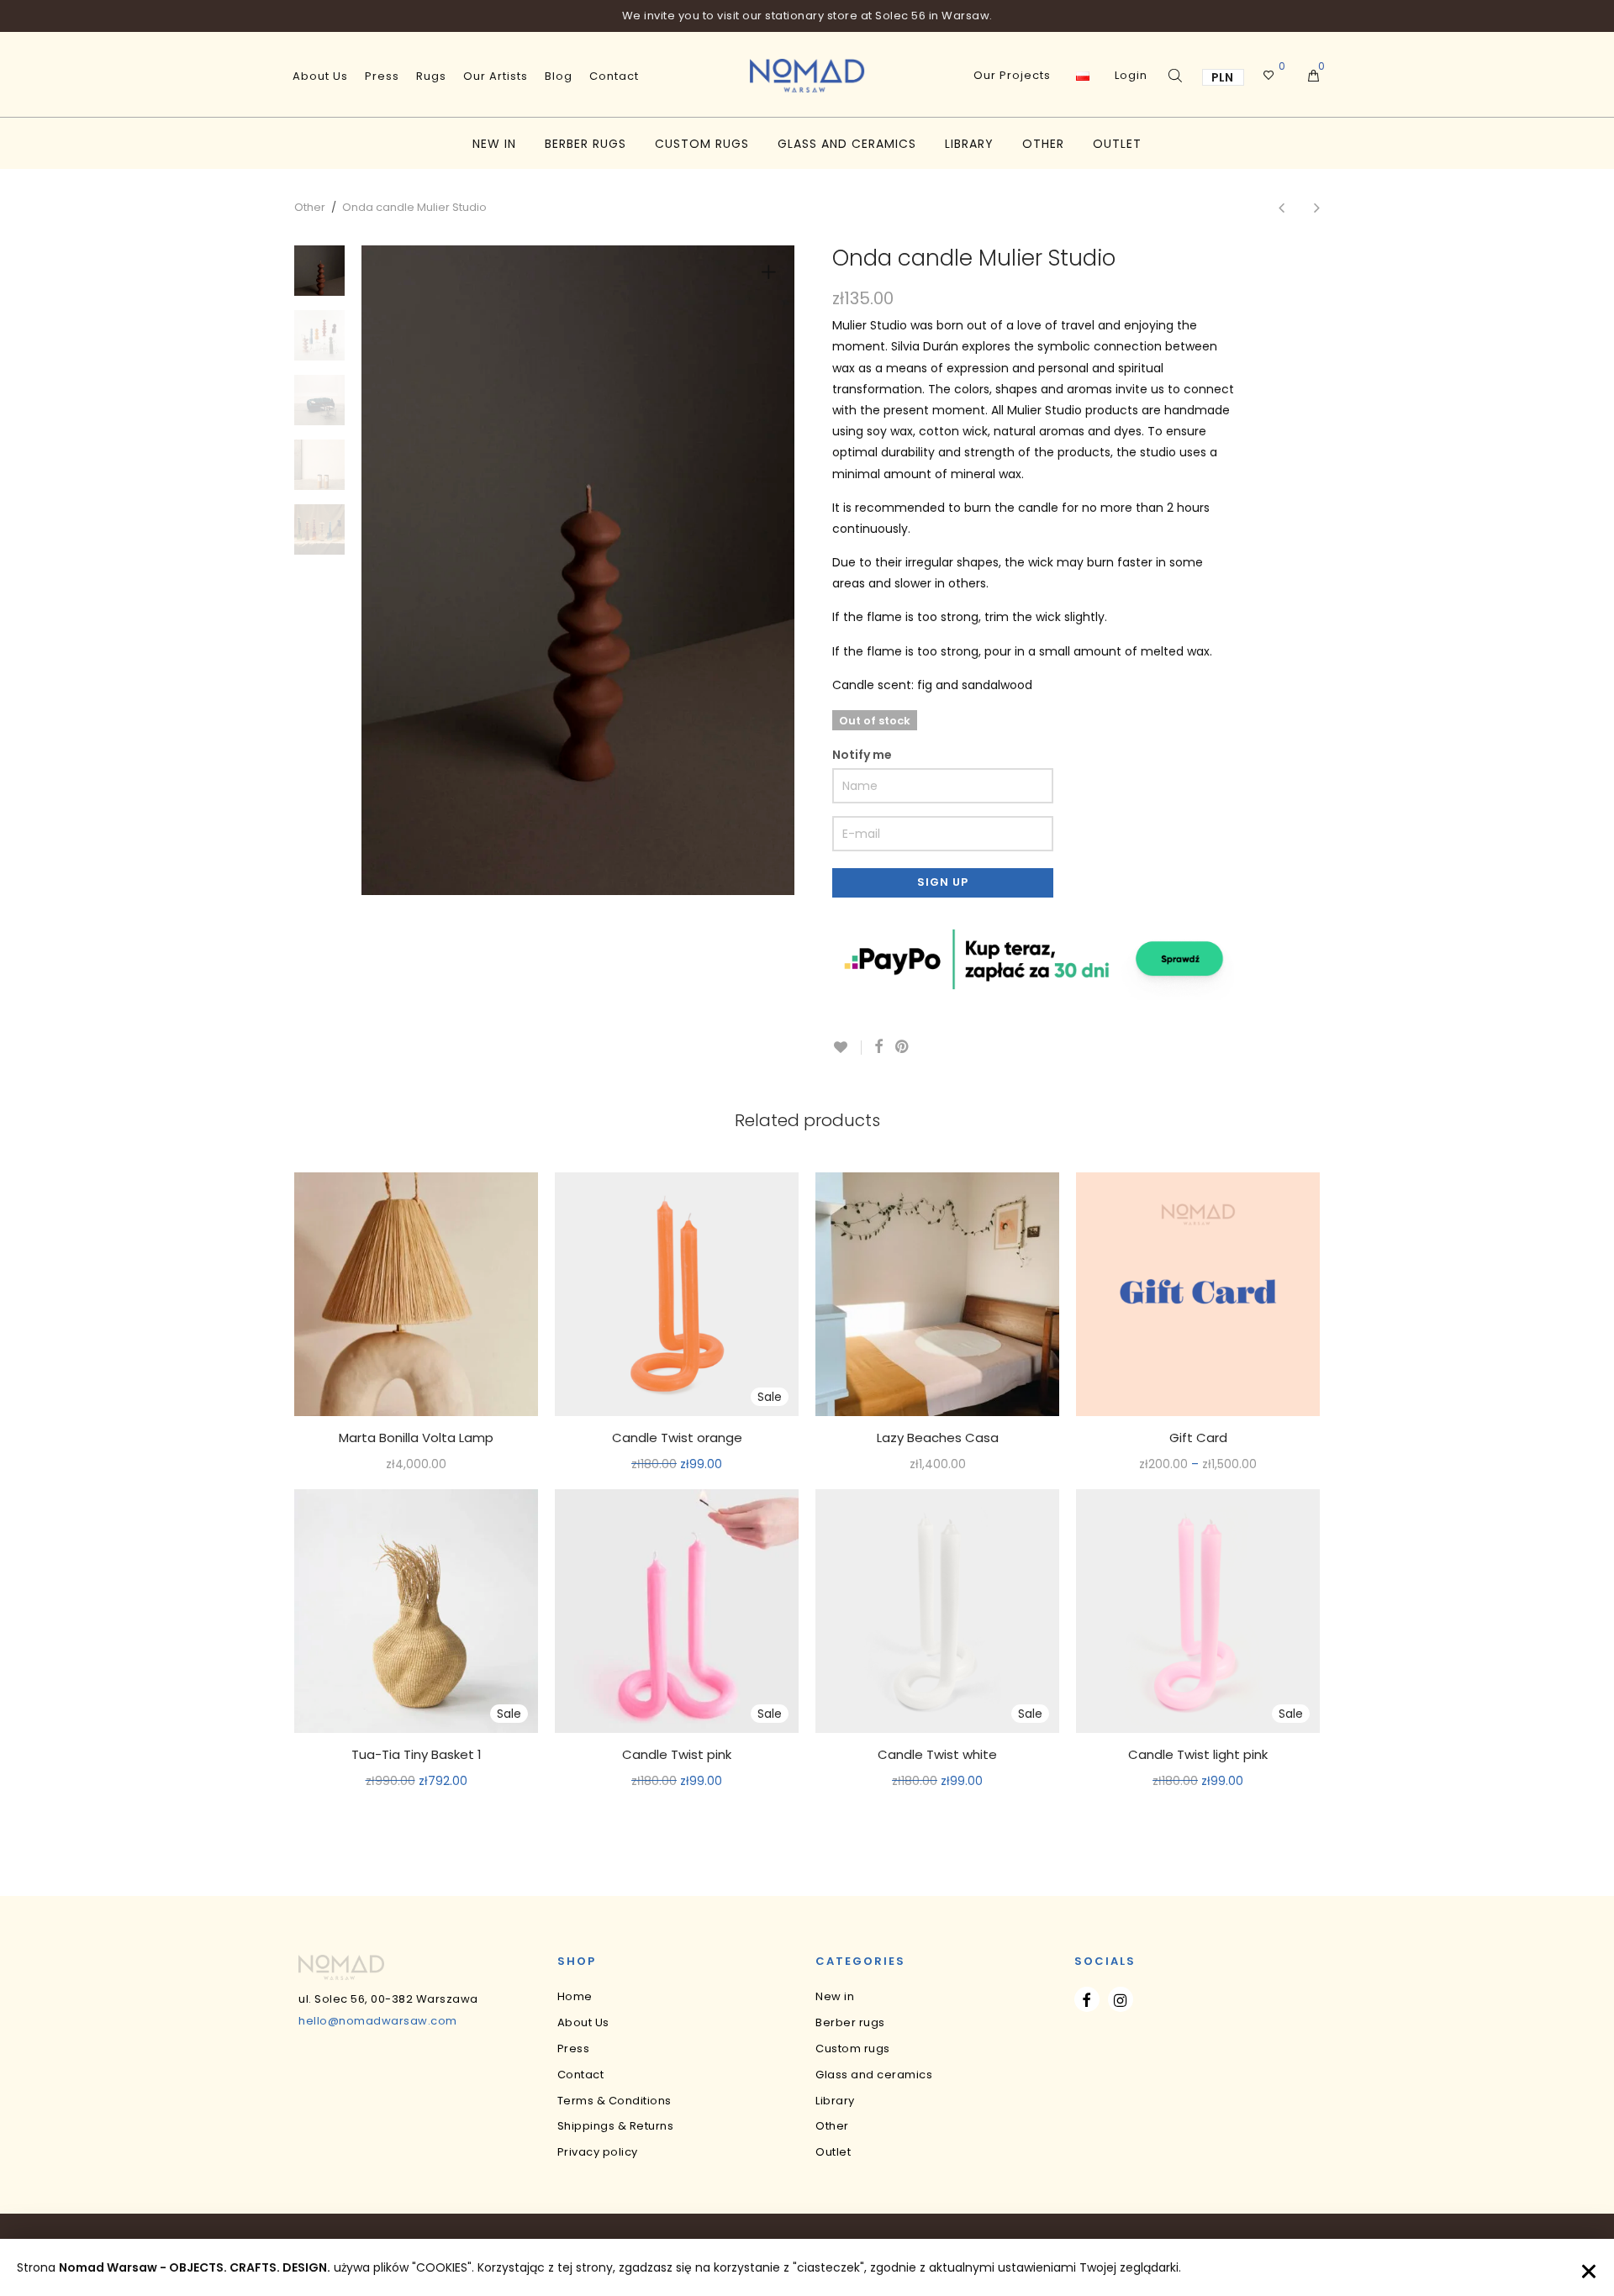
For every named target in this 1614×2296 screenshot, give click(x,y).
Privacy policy (598, 2152)
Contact (614, 76)
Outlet (1117, 144)
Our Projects (1012, 75)
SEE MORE (417, 1465)
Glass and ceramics (847, 144)
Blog (559, 76)
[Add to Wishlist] (847, 1048)
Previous (403, 570)
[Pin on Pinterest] (903, 1047)
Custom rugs (702, 144)
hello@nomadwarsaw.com (378, 2021)
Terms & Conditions (614, 2101)
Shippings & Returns (616, 2126)
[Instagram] (1121, 1999)
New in (494, 144)
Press (382, 76)
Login (1131, 75)
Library (969, 144)
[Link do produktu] (416, 1294)
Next (772, 570)
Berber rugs (585, 144)
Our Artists (496, 76)
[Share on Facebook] (878, 1047)
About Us (320, 76)
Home (575, 1996)
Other (1043, 144)
